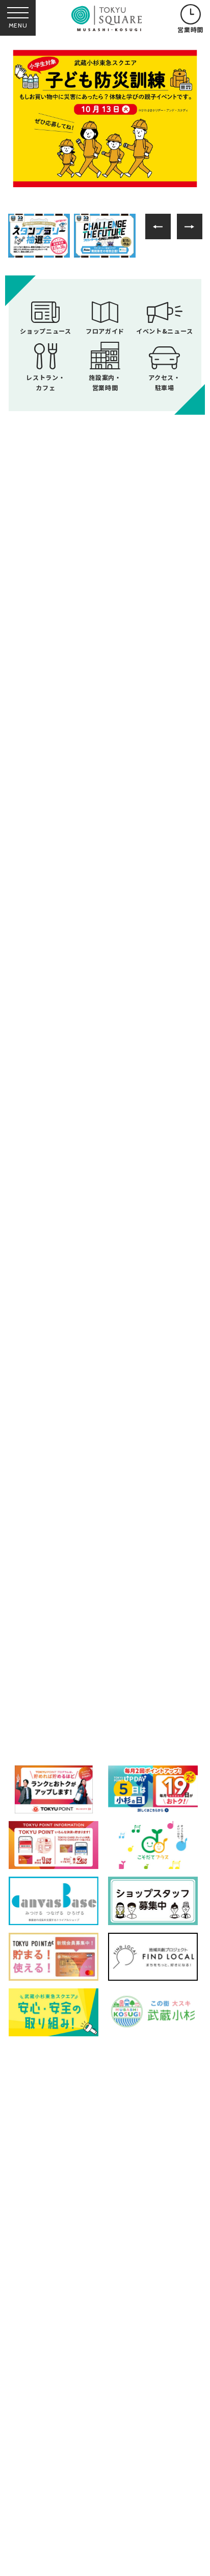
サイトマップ (118, 2465)
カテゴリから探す (105, 1617)
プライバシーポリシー (133, 2489)
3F (175, 1660)
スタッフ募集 (43, 2534)
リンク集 (35, 2489)
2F (113, 1660)
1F (51, 1660)
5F (113, 1701)
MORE (105, 978)
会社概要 (35, 2513)
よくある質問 (43, 2465)
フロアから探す (48, 1613)
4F (50, 1701)
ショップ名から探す (162, 1617)
